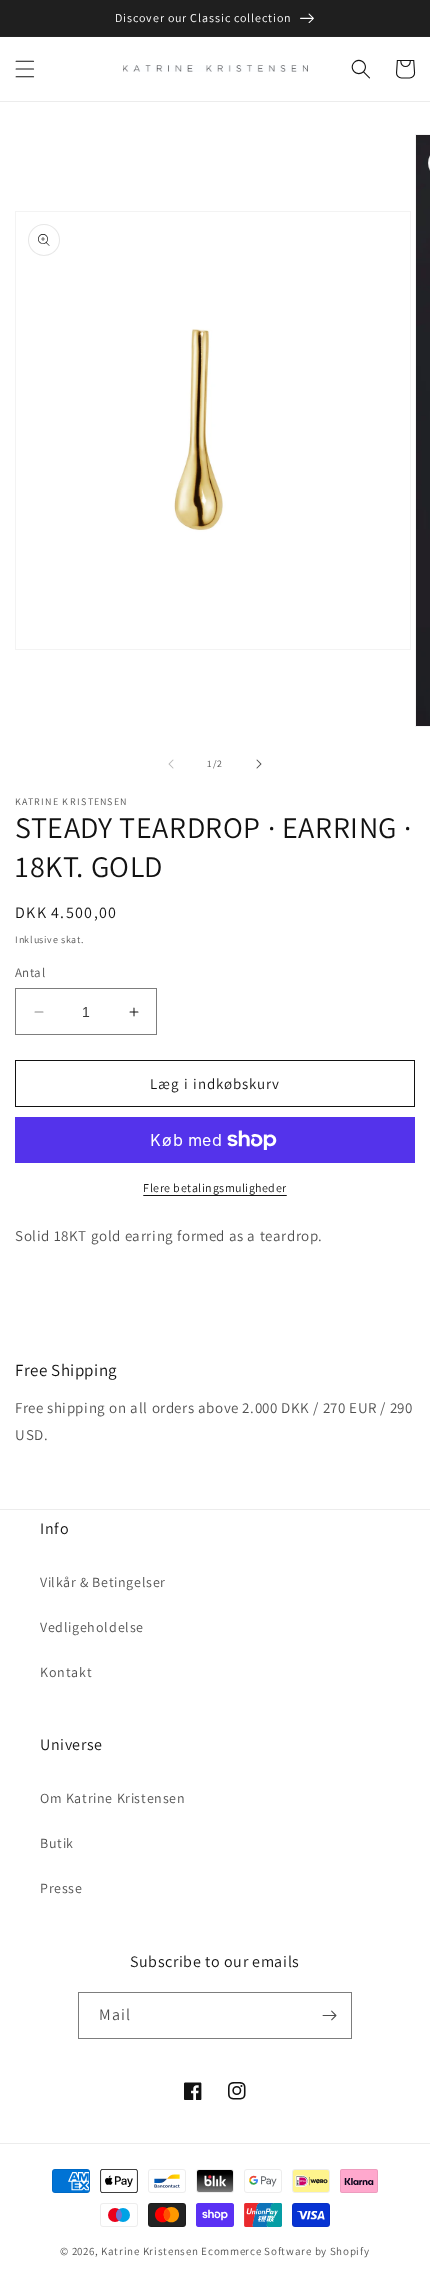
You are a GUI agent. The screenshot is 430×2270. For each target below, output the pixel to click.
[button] (25, 69)
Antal (30, 972)
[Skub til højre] (259, 764)
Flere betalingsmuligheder (215, 1187)
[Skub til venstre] (171, 764)
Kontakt (66, 1672)
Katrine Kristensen (150, 2251)
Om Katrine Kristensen (113, 1798)
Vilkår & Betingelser (103, 1582)
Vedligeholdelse (92, 1627)
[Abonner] (329, 2015)
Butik (57, 1843)
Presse (61, 1888)
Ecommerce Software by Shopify (285, 2251)
